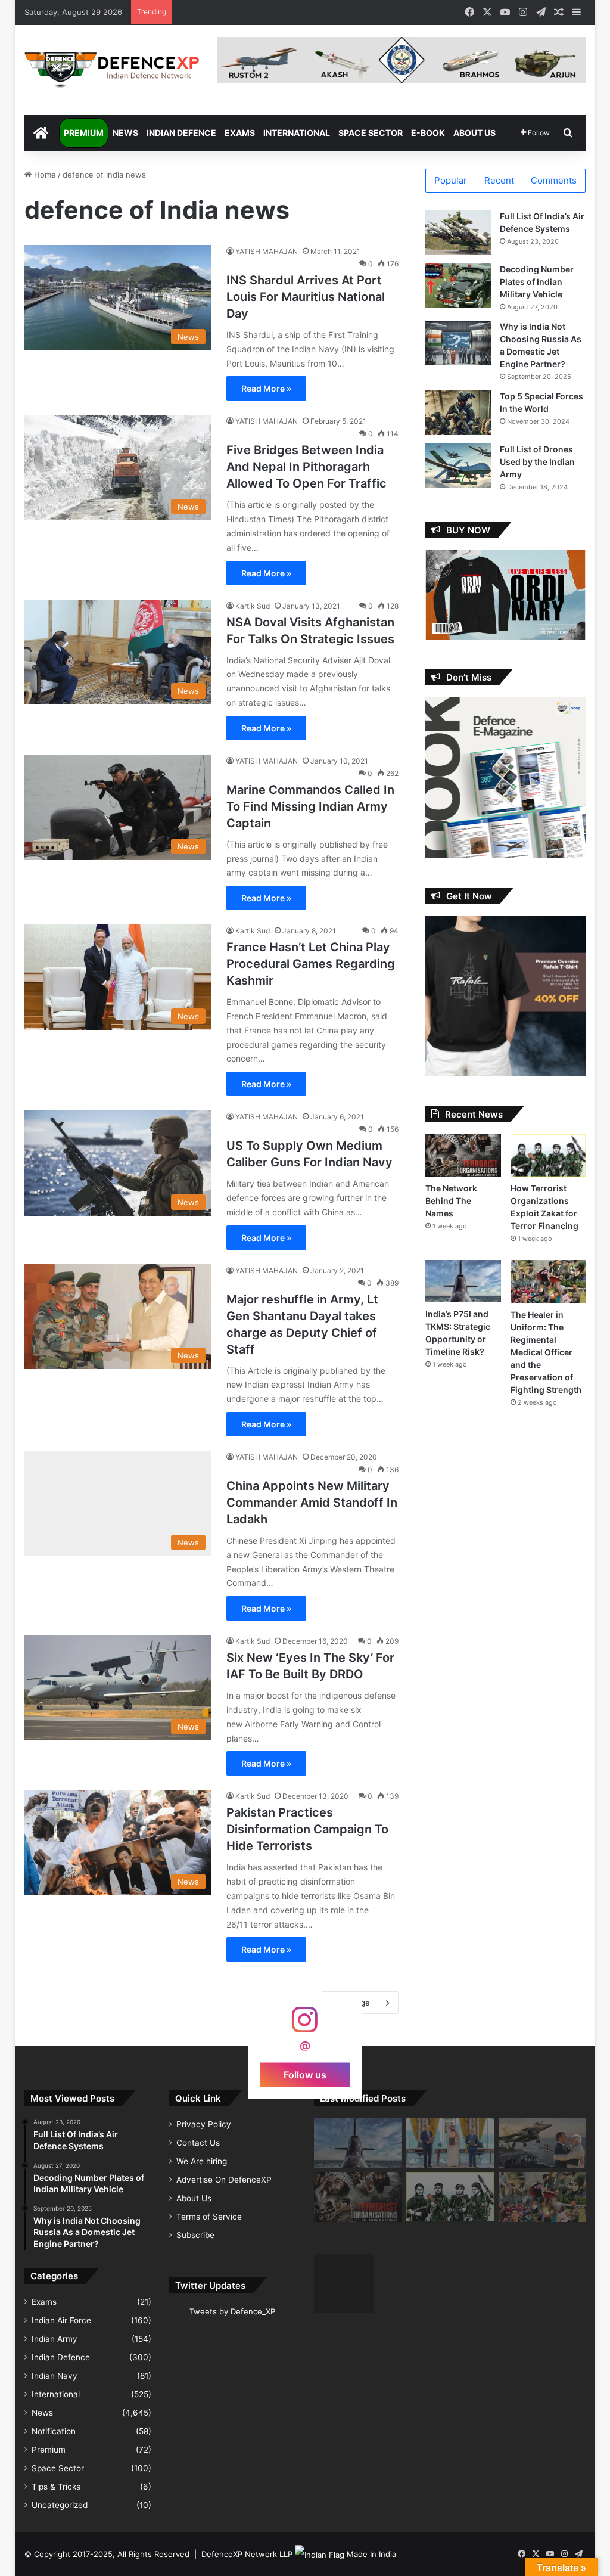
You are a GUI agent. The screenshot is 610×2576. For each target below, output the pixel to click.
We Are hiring (202, 2161)
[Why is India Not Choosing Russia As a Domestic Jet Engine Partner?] (458, 343)
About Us (474, 133)
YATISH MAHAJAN (267, 251)
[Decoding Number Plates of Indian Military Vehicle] (458, 286)
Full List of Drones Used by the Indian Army (537, 462)
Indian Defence (181, 133)
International (297, 133)
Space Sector (371, 133)
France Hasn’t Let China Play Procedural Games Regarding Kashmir (311, 964)
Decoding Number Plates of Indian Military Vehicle (537, 282)
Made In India (371, 2554)
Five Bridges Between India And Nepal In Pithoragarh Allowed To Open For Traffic (306, 467)
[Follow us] (305, 2026)
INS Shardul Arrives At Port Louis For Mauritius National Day (306, 297)
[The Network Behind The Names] (463, 1155)
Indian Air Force (61, 2320)
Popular (451, 180)
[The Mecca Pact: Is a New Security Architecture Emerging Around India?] (450, 2143)
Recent (499, 180)
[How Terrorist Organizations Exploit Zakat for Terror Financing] (548, 1155)
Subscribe (195, 2235)
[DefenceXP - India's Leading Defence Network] (112, 70)
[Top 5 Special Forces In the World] (458, 413)
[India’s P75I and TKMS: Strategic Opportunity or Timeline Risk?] (463, 1281)
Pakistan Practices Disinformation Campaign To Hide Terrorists (307, 1829)
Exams (240, 133)
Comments (554, 180)
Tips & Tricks (56, 2487)
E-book (428, 133)
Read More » (266, 388)
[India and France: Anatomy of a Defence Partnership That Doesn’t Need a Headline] (542, 2143)
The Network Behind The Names (451, 1201)
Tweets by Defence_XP (232, 2311)
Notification (54, 2431)
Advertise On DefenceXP (224, 2180)
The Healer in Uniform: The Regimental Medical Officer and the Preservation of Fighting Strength (546, 1352)
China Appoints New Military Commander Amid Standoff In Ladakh (312, 1503)
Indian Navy (55, 2376)
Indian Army (55, 2339)
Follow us (305, 2075)
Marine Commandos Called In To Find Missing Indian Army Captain (310, 806)
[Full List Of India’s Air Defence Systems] (458, 233)
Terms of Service (209, 2217)
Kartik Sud (253, 606)
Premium (84, 133)
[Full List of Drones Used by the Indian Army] (458, 466)
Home (44, 175)
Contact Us (198, 2143)
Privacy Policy (204, 2124)
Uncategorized (60, 2505)
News (125, 133)
